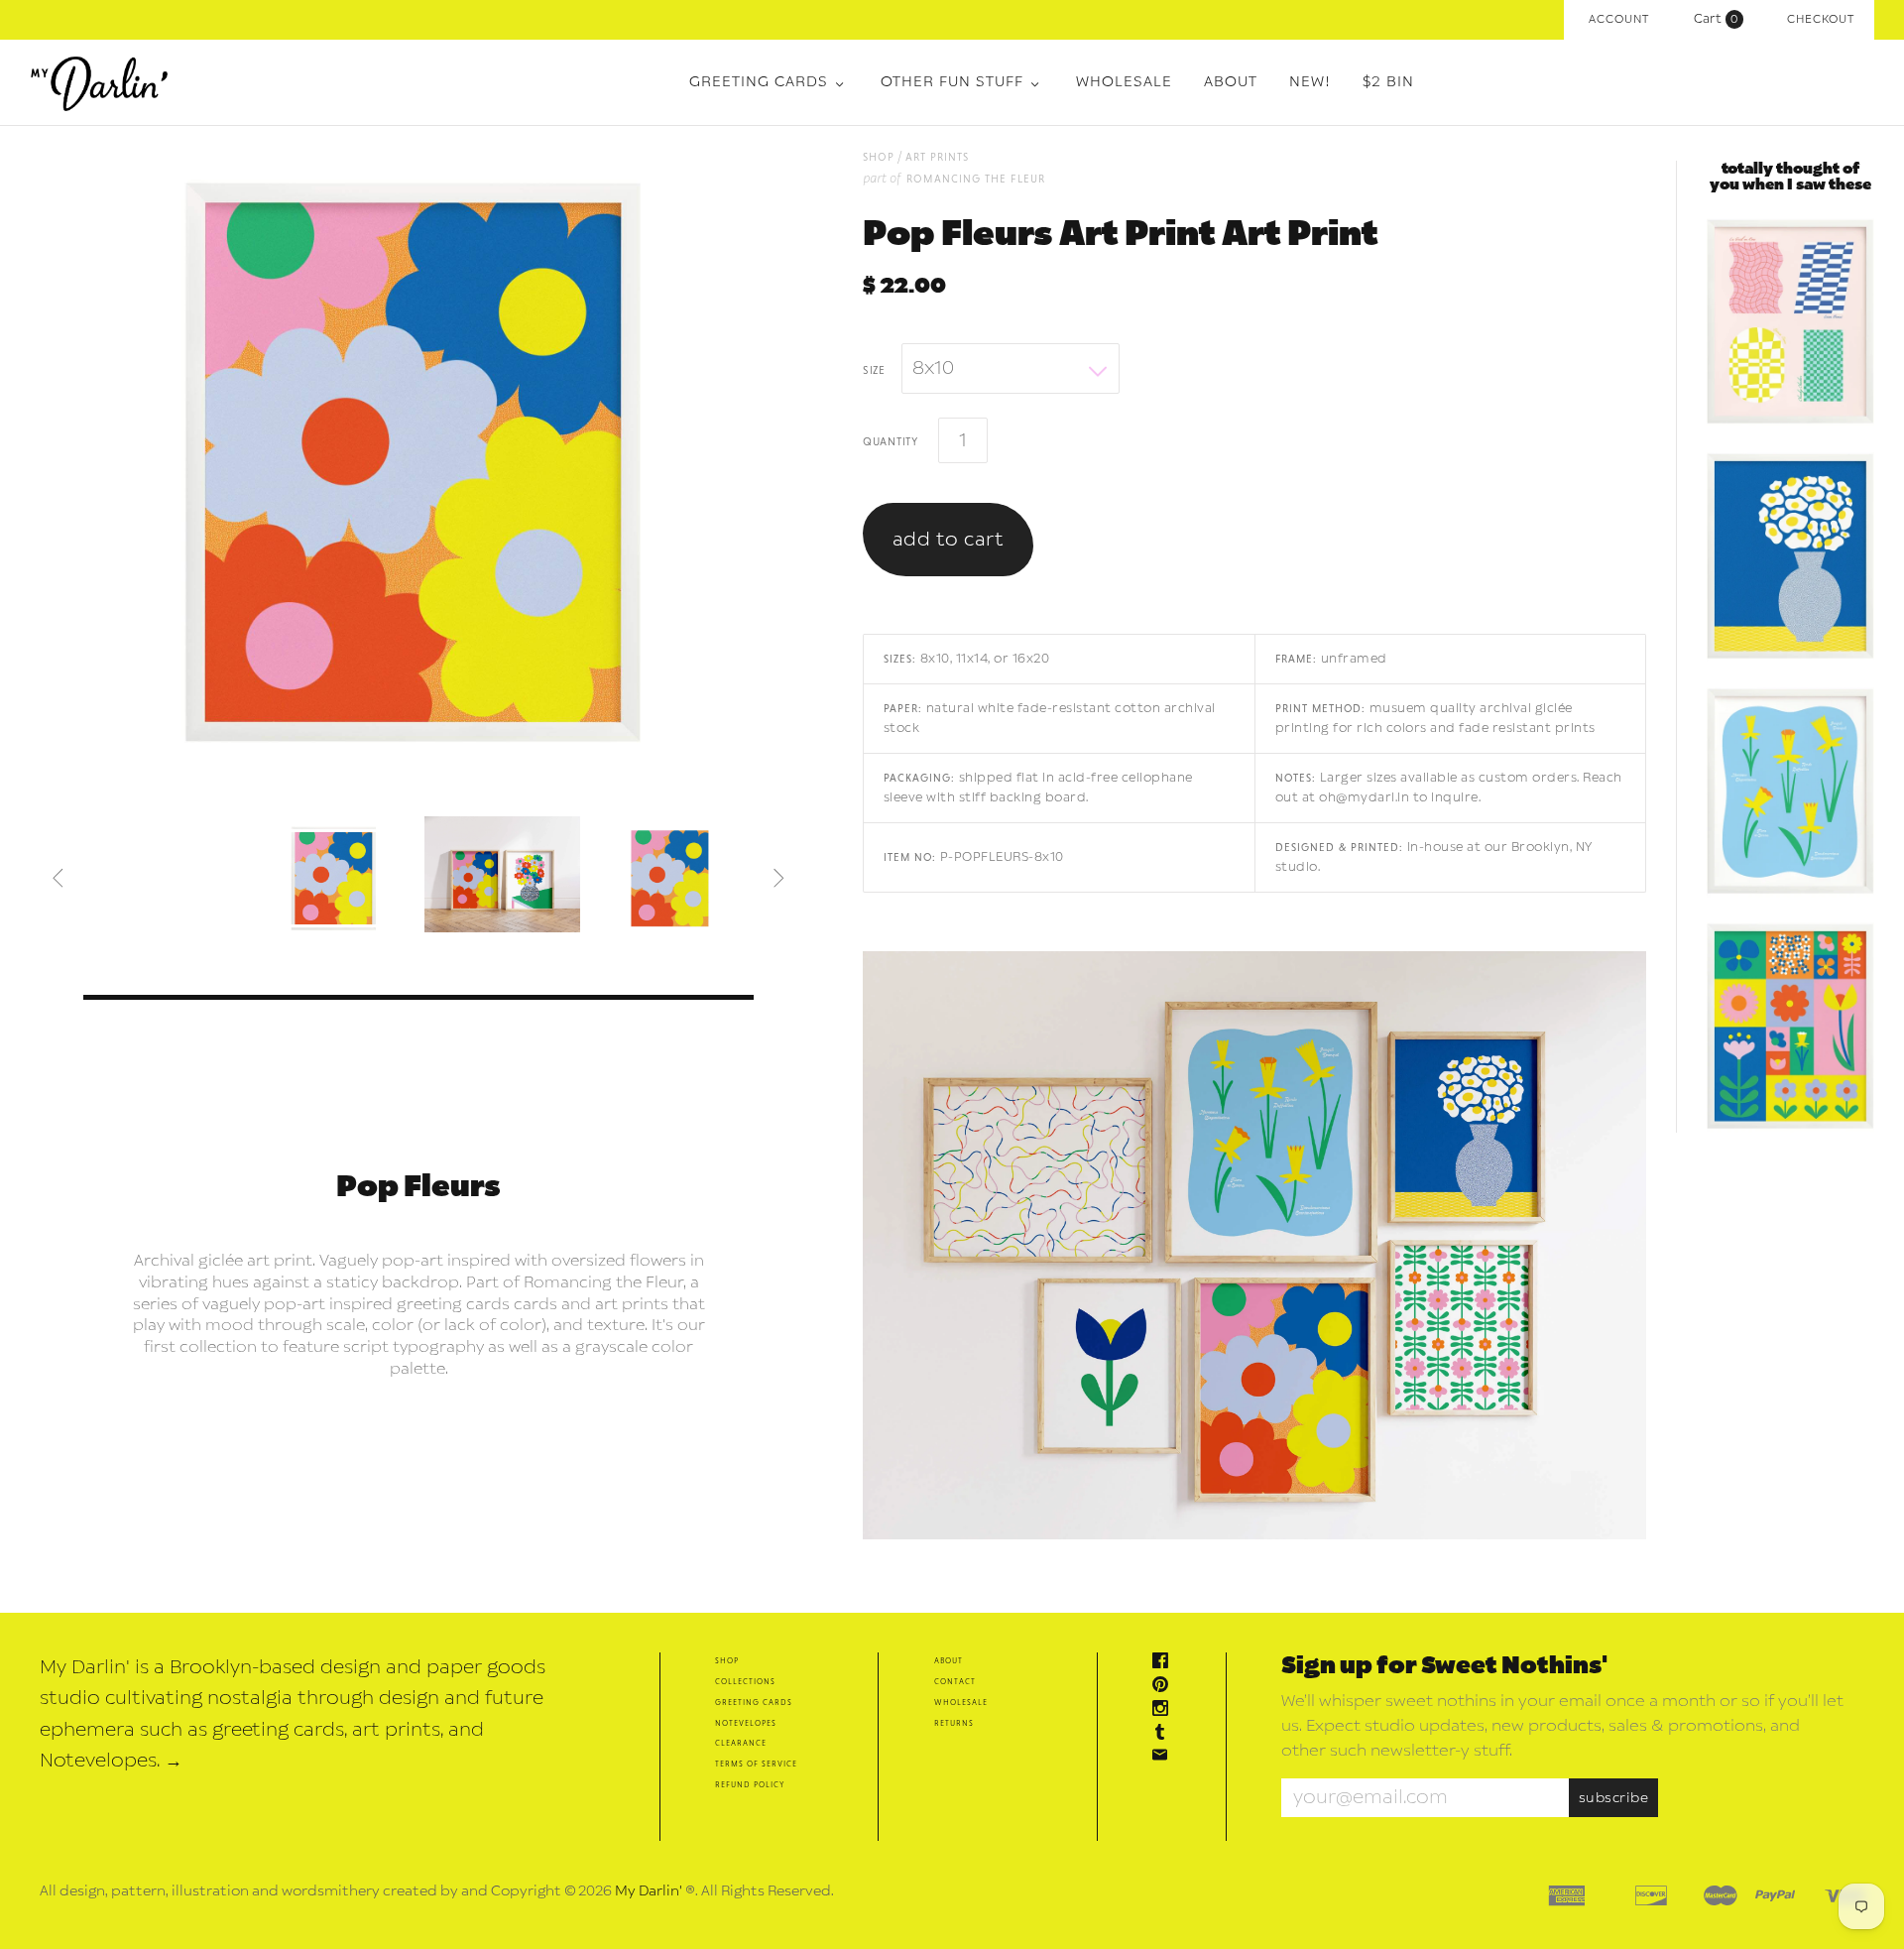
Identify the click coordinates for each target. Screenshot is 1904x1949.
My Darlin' (649, 1891)
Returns (954, 1722)
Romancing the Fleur (976, 178)
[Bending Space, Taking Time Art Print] (1790, 323)
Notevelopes (746, 1722)
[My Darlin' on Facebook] (1165, 1663)
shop (879, 156)
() (1721, 19)
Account (1619, 19)
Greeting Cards (759, 82)
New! (1310, 82)
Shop (727, 1660)
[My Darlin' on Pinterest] (1165, 1687)
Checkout (1821, 19)
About (1231, 82)
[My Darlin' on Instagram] (1165, 1710)
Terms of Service (756, 1763)
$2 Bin (1388, 82)
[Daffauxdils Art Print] (1790, 792)
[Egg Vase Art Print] (1790, 557)
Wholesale (1124, 82)
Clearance (741, 1742)
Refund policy (750, 1784)
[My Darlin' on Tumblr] (1165, 1734)
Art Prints (937, 156)
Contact (955, 1681)
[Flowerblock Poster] (1790, 1028)
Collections (745, 1681)
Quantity (891, 440)
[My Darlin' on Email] (1165, 1757)
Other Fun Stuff (952, 82)
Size (874, 369)
